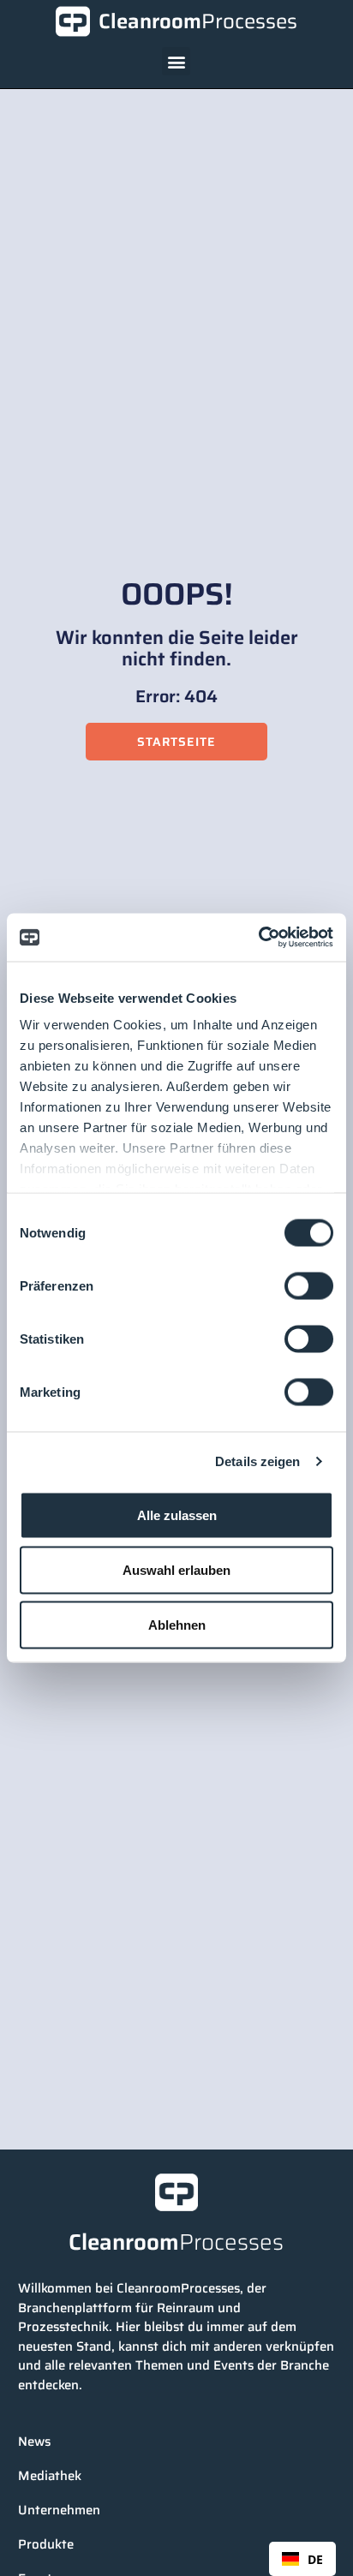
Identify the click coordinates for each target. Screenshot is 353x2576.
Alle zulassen (177, 1515)
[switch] (309, 1285)
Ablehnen (177, 1624)
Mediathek (50, 2476)
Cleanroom (198, 21)
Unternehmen (59, 2510)
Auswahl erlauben (176, 1569)
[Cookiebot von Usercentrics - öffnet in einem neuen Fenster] (258, 938)
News (34, 2442)
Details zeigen (257, 1461)
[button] (176, 61)
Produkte (46, 2544)
